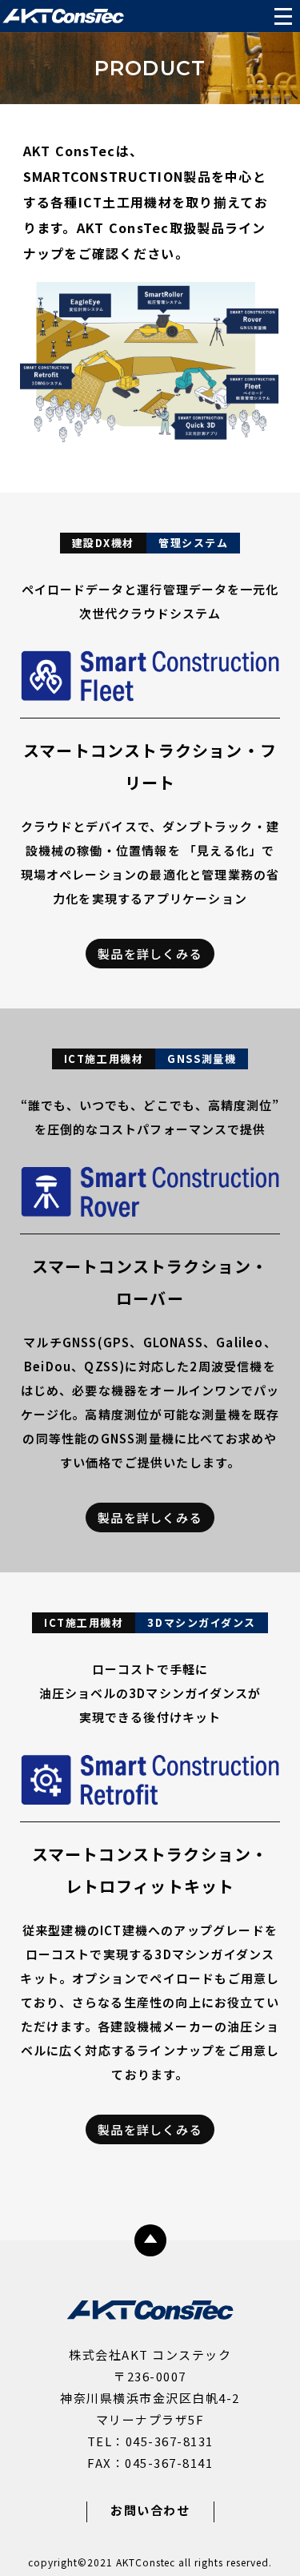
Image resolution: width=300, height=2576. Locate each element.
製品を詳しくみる (150, 954)
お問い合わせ (150, 2510)
